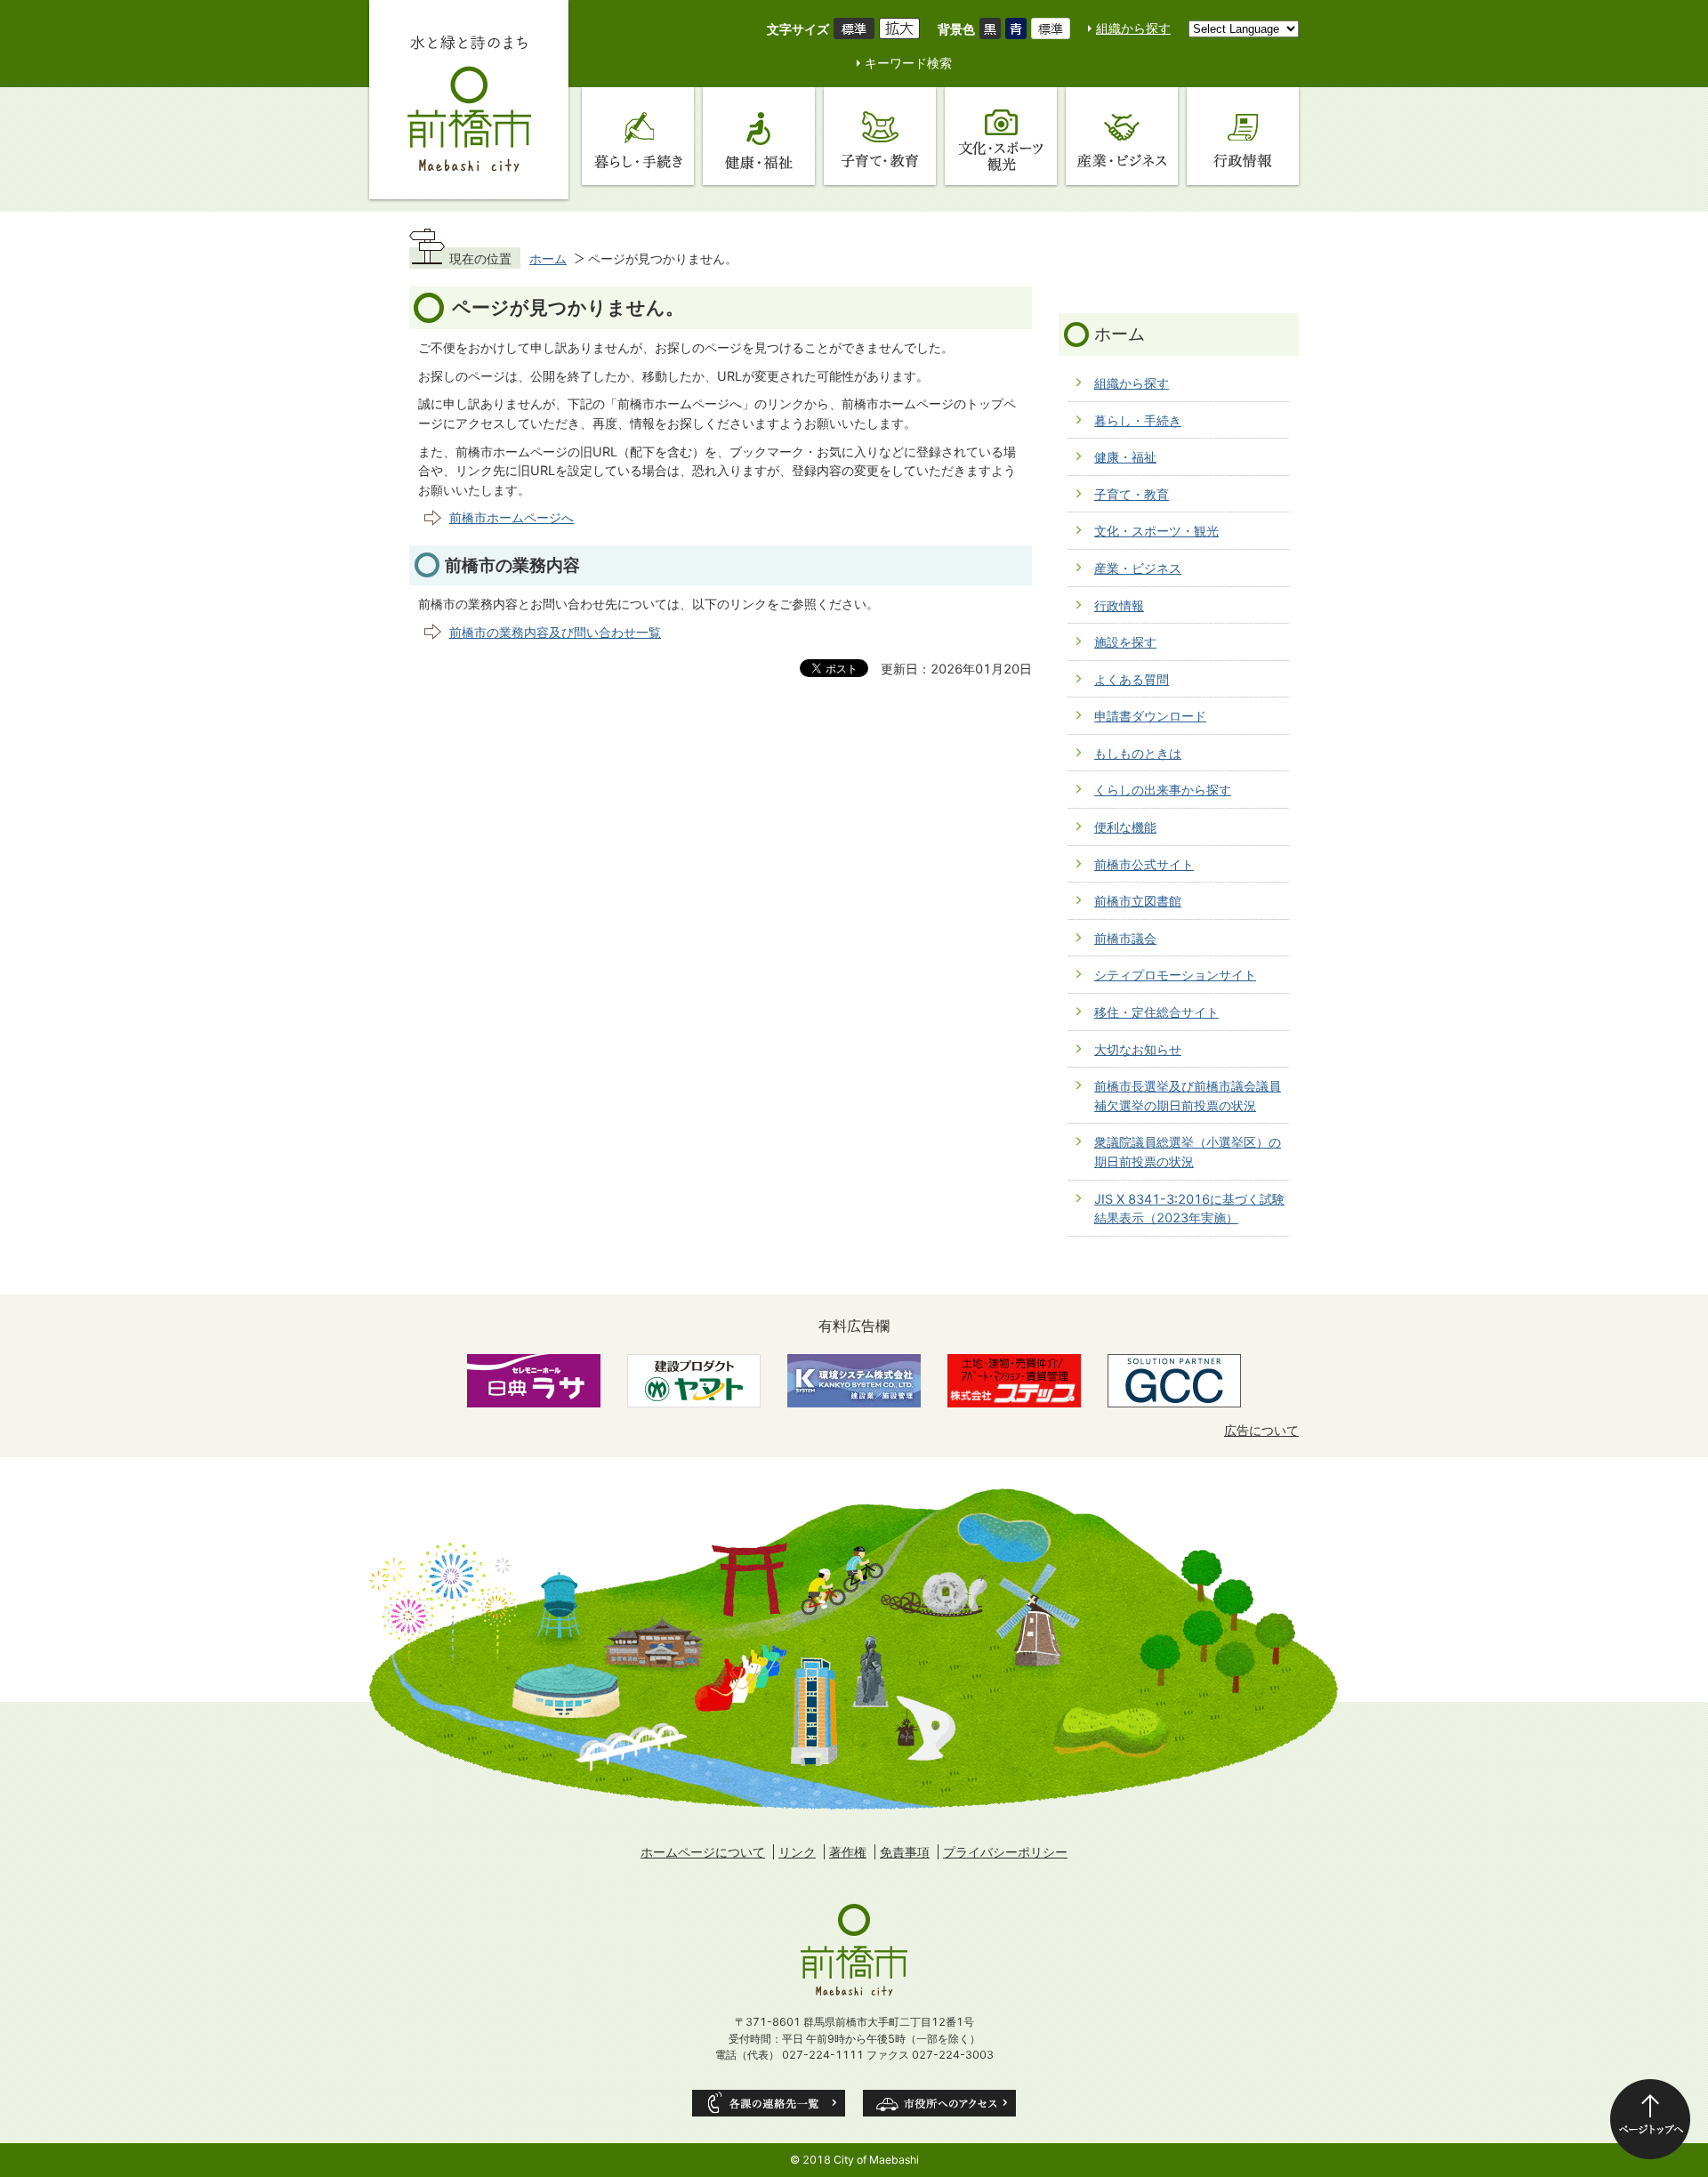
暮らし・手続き (1138, 420)
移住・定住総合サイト (1156, 1012)
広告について (1261, 1430)
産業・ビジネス (1138, 568)
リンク (797, 1852)
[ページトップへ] (1650, 2119)
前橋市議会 (1125, 938)
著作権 (848, 1852)
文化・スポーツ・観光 (1156, 531)
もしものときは (1138, 753)
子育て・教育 (1132, 494)
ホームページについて (703, 1852)
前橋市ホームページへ (512, 517)
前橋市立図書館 (1138, 901)
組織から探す (1133, 28)
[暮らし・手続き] (638, 136)
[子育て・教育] (880, 136)
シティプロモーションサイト (1175, 975)
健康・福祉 (1125, 457)
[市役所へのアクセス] (939, 2103)
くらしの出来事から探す (1163, 790)
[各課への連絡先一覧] (769, 2103)
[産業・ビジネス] (1122, 136)
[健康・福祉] (759, 136)
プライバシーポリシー (1005, 1852)
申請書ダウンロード (1150, 716)
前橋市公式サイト (1144, 864)
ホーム (548, 258)
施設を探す (1125, 642)
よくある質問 (1132, 679)
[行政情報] (1243, 136)
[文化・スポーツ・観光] (1001, 136)
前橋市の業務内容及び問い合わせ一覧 (555, 632)
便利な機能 (1125, 827)
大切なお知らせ (1138, 1049)
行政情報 (1119, 605)
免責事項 (905, 1852)
